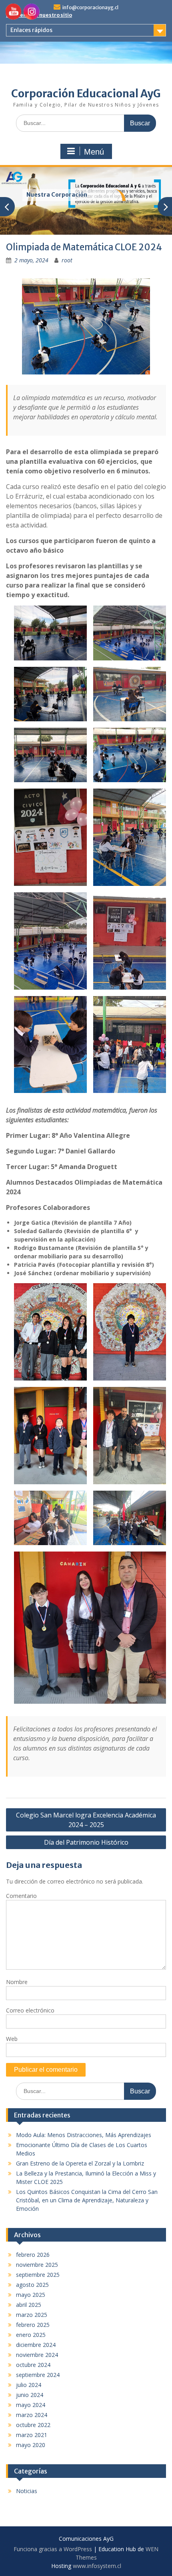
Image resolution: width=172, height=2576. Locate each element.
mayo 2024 (31, 2405)
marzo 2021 (32, 2435)
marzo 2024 (32, 2415)
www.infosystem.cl (97, 2566)
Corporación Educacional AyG (86, 94)
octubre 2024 (33, 2365)
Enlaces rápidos (31, 30)
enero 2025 (31, 2335)
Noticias (27, 2491)
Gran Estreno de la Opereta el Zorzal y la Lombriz (80, 2163)
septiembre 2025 (38, 2275)
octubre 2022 (33, 2425)
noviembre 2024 (37, 2355)
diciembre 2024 (36, 2345)
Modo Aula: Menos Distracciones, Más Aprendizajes (84, 2135)
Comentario (21, 1896)
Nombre (17, 1982)
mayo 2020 (31, 2445)
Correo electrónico (30, 2010)
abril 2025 (29, 2305)
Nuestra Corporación (57, 195)
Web (12, 2039)
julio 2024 (29, 2385)
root (67, 260)
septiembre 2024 (38, 2375)
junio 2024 (30, 2395)
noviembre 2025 (37, 2265)
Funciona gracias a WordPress (53, 2549)
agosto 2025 (32, 2285)
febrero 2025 (33, 2325)
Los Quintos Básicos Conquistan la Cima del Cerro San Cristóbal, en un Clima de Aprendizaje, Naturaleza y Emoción (87, 2200)
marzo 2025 (32, 2315)
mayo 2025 (31, 2295)
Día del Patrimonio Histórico (86, 1842)
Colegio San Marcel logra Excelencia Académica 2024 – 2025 (86, 1820)
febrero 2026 (33, 2255)
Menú (94, 152)
